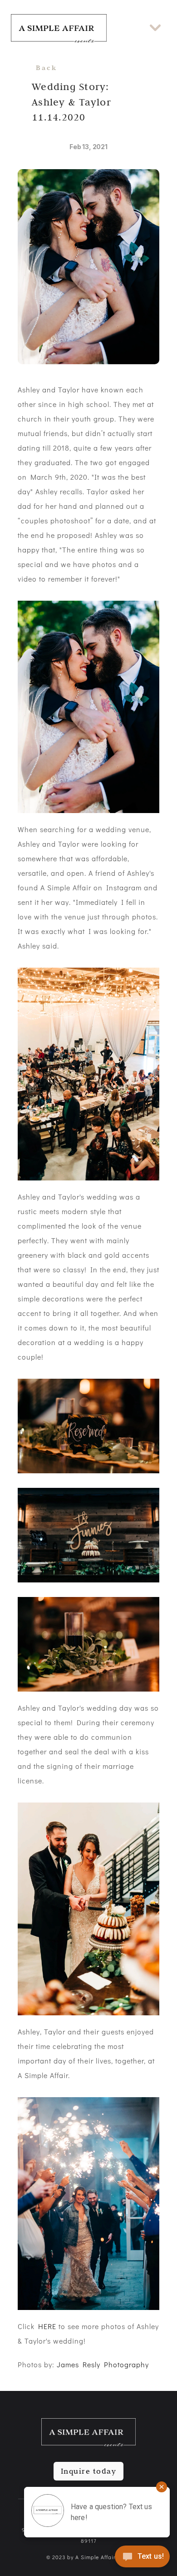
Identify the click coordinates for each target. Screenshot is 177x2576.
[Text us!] (142, 2558)
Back (47, 68)
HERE (47, 2326)
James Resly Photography (103, 2364)
